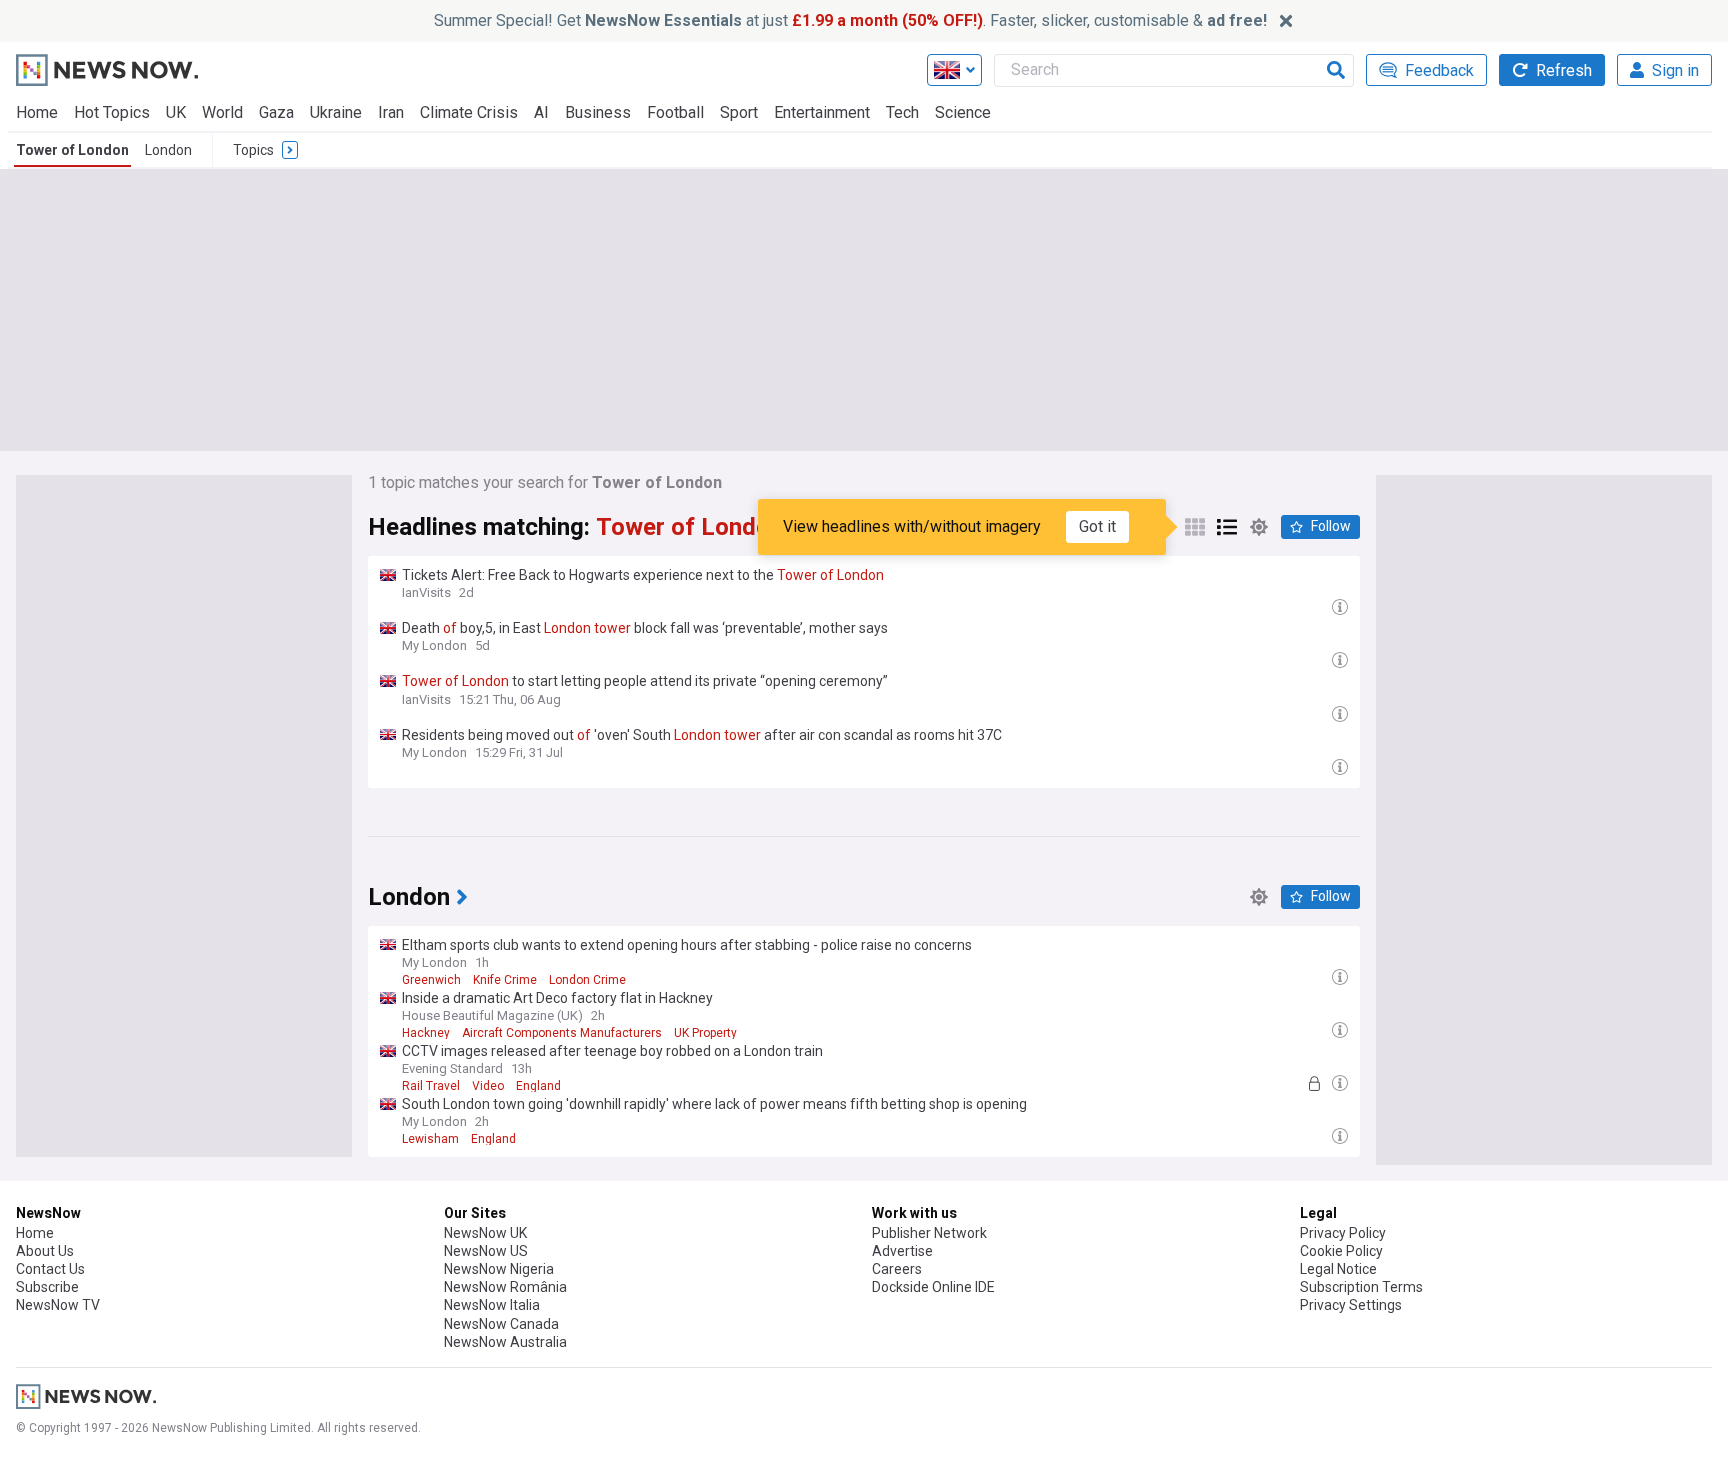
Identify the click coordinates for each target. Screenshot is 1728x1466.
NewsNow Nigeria (499, 1269)
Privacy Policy (1343, 1233)
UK (176, 112)
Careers (897, 1269)
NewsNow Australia (505, 1342)
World (222, 112)
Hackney (426, 1033)
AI (541, 112)
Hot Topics (112, 112)
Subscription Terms (1361, 1287)
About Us (45, 1251)
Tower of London (72, 150)
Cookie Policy (1341, 1251)
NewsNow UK (485, 1233)
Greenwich (431, 980)
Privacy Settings (1351, 1305)
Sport (739, 112)
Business (598, 112)
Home (37, 112)
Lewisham (430, 1139)
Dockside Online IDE (933, 1287)
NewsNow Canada (501, 1324)
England (538, 1086)
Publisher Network (929, 1233)
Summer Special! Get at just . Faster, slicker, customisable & (850, 20)
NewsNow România (505, 1287)
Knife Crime (505, 980)
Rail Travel (431, 1086)
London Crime (587, 980)
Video (488, 1086)
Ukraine (336, 112)
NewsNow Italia (492, 1305)
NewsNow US (486, 1251)
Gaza (276, 112)
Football (675, 112)
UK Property (705, 1033)
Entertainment (822, 112)
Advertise (902, 1251)
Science (963, 112)
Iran (391, 112)
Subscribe (47, 1287)
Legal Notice (1338, 1269)
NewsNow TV (58, 1305)
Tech (902, 112)
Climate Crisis (469, 112)
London (168, 150)
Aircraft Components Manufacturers (562, 1033)
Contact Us (50, 1269)
